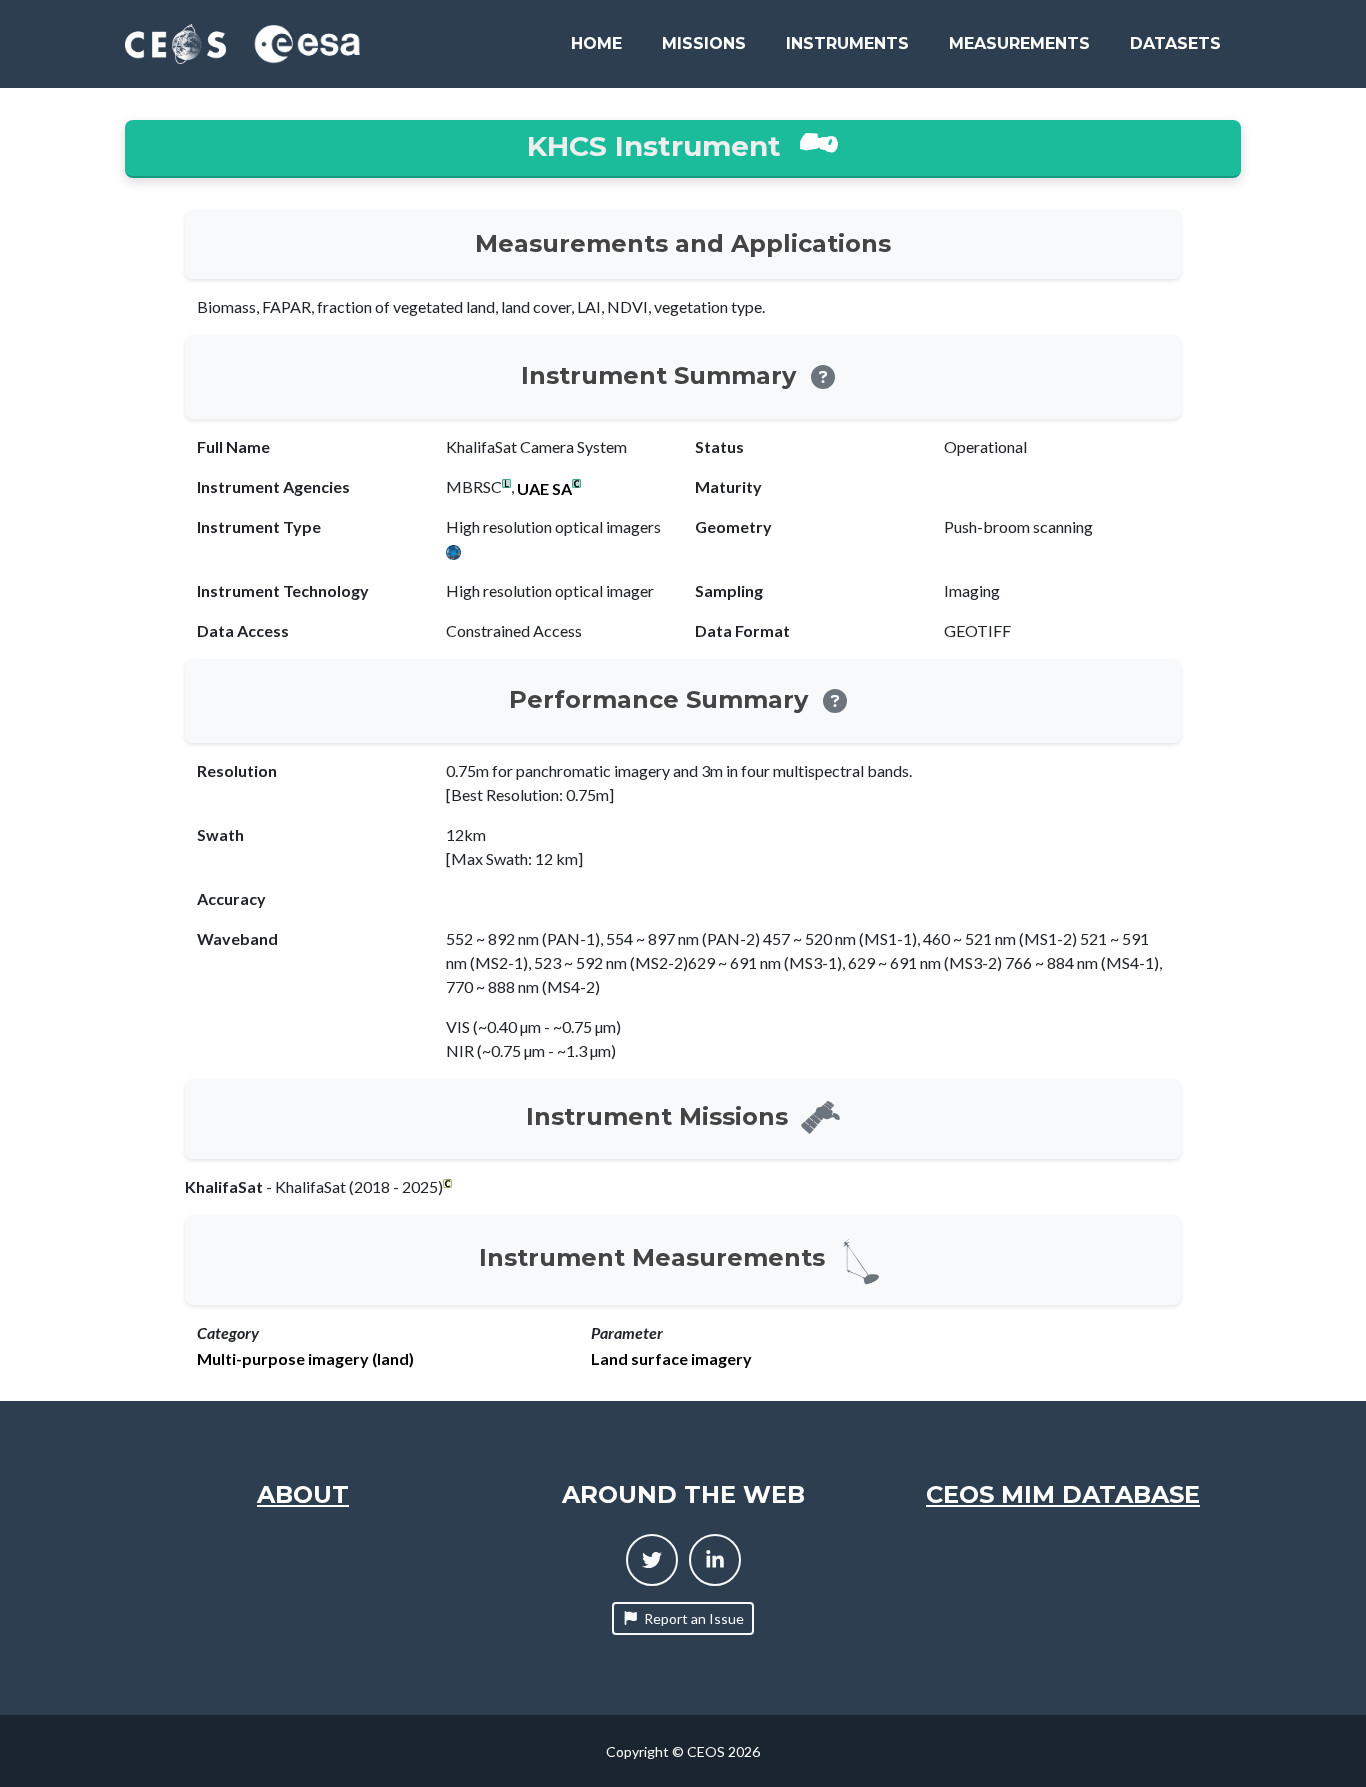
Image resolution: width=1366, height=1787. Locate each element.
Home (596, 43)
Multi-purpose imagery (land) (305, 1359)
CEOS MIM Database (1063, 1494)
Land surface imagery (671, 1359)
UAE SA (544, 489)
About (303, 1494)
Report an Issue (694, 1618)
